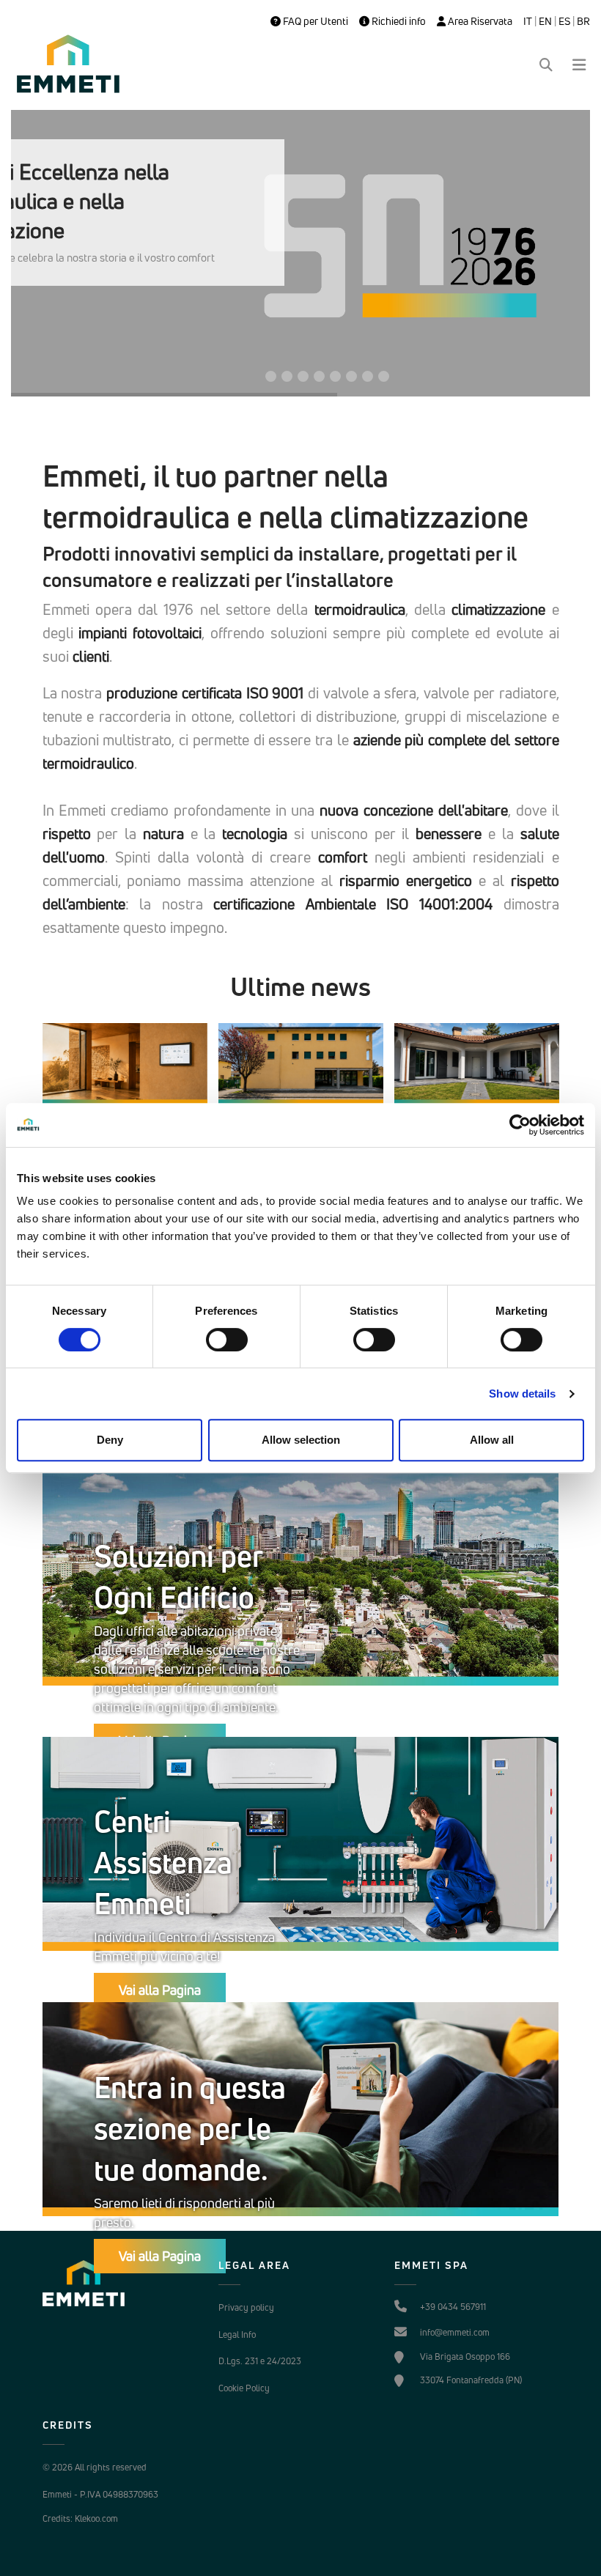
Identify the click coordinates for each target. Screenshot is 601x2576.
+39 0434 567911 (453, 2307)
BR (583, 21)
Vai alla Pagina (160, 1990)
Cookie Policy (244, 2388)
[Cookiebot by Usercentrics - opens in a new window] (520, 1125)
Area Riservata (479, 21)
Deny (110, 1440)
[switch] (227, 1340)
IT (528, 21)
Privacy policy (246, 2307)
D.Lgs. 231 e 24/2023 (260, 2361)
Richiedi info (398, 21)
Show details (522, 1394)
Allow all (492, 1440)
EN (545, 21)
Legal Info (237, 2335)
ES (564, 21)
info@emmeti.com (455, 2332)
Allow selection (301, 1440)
